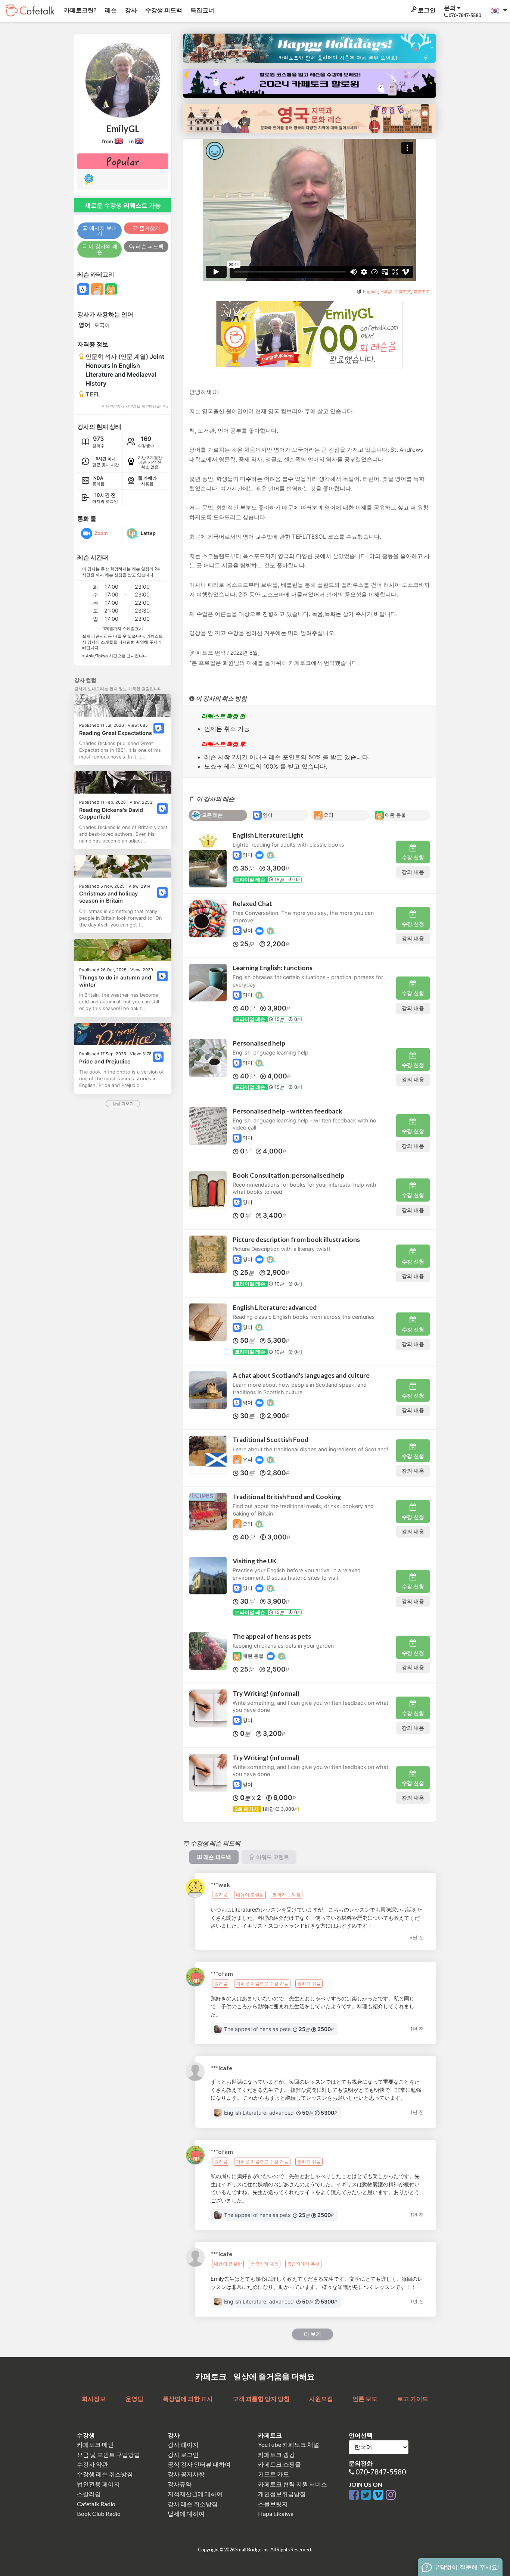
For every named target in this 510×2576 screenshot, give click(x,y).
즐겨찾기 (149, 228)
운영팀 (134, 2399)
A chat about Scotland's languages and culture (301, 1375)
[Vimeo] (380, 2495)
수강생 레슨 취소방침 (105, 2474)
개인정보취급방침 (282, 2494)
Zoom (101, 533)
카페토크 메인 (95, 2444)
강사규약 (180, 2484)
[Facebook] (355, 2495)
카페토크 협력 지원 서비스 (293, 2484)
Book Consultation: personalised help (288, 1175)
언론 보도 (365, 2399)
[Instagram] (391, 2495)
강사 (130, 10)
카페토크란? (80, 10)
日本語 (386, 292)
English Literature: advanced (275, 1307)
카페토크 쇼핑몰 (279, 2464)
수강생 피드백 (163, 10)
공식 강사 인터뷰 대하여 (199, 2464)
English (370, 292)
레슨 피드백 (149, 246)
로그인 (426, 10)
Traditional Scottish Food (270, 1440)
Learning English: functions (273, 968)
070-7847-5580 (381, 2472)
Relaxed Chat (252, 904)
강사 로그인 (183, 2454)
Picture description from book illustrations (296, 1239)
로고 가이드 (413, 2399)
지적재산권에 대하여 (195, 2494)
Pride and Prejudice (105, 1061)
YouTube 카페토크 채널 (289, 2444)
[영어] (159, 728)
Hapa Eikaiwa (276, 2513)
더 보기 (312, 2334)
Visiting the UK (255, 1561)
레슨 (110, 10)
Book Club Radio (99, 2513)
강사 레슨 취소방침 (193, 2504)
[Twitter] (367, 2495)
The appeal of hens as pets (272, 1636)
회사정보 (94, 2399)
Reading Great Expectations (116, 733)
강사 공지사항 (186, 2474)
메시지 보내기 (102, 230)
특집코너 (202, 10)
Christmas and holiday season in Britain (108, 897)
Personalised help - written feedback (287, 1111)
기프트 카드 (273, 2474)
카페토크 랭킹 (276, 2454)
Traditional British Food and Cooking (287, 1497)
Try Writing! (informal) (266, 1693)
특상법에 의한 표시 (188, 2399)
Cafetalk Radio (96, 2504)
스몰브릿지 (273, 2504)
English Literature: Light (268, 835)
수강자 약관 (92, 2464)
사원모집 (321, 2399)
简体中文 (403, 292)
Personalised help (259, 1043)
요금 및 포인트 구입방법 (108, 2454)
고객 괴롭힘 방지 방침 (261, 2399)
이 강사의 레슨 (102, 249)
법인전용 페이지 (98, 2484)
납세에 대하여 (186, 2513)
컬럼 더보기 (123, 1103)
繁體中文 (422, 292)
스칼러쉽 (89, 2494)
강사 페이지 (183, 2444)
